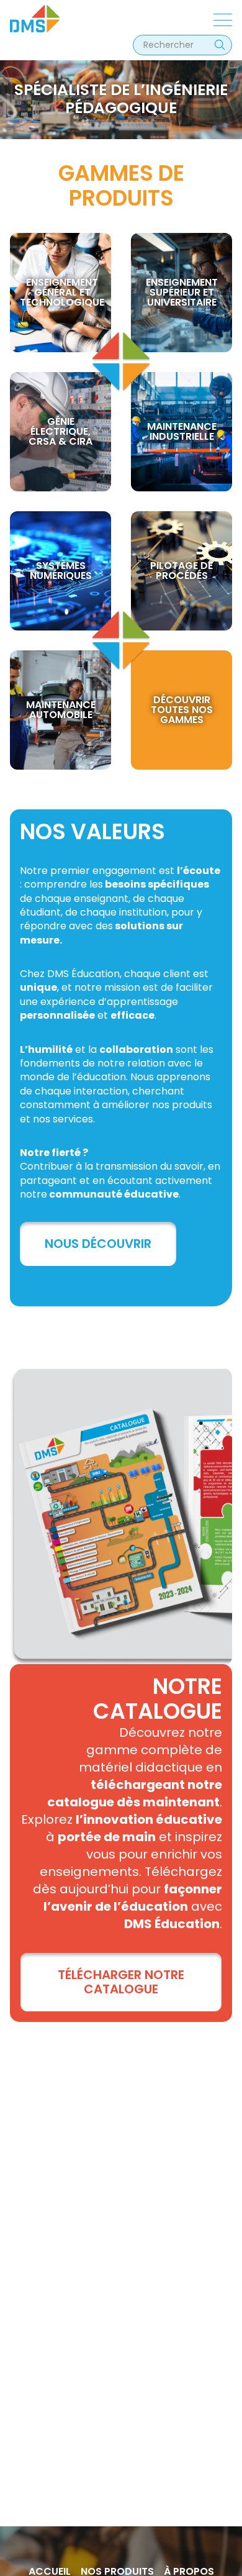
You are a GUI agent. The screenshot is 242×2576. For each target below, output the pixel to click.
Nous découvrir (98, 1244)
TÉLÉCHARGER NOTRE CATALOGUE (121, 1982)
